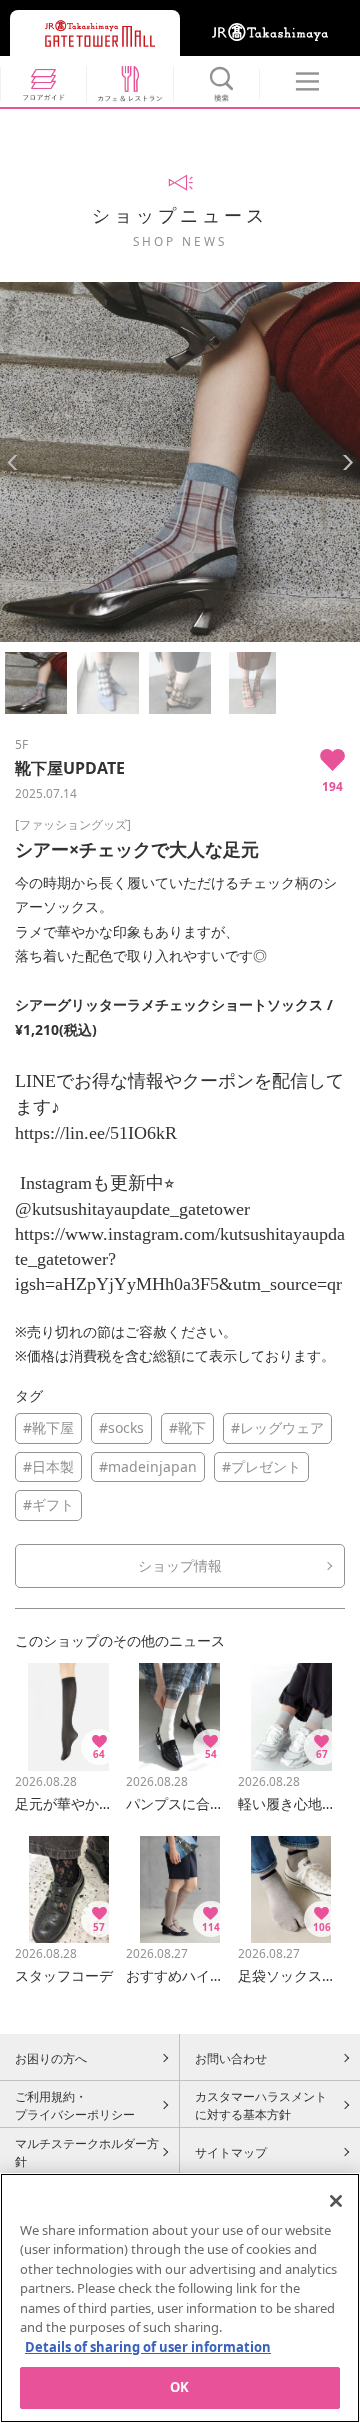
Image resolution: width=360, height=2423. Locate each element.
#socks (121, 1427)
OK (179, 2387)
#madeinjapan (148, 1466)
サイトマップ (231, 2152)
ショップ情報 (180, 1565)
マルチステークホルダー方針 (87, 2152)
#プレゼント (261, 1466)
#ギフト (48, 1504)
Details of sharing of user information (148, 2347)
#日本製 (48, 1466)
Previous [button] (12, 462)
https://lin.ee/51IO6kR (96, 1133)
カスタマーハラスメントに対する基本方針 (261, 2105)
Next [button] (347, 462)
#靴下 (187, 1427)
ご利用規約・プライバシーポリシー (75, 2105)
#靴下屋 (48, 1427)
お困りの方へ (51, 2058)
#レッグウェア (277, 1427)
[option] (180, 462)
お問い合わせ (231, 2058)
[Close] (336, 2201)
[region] (180, 2298)
